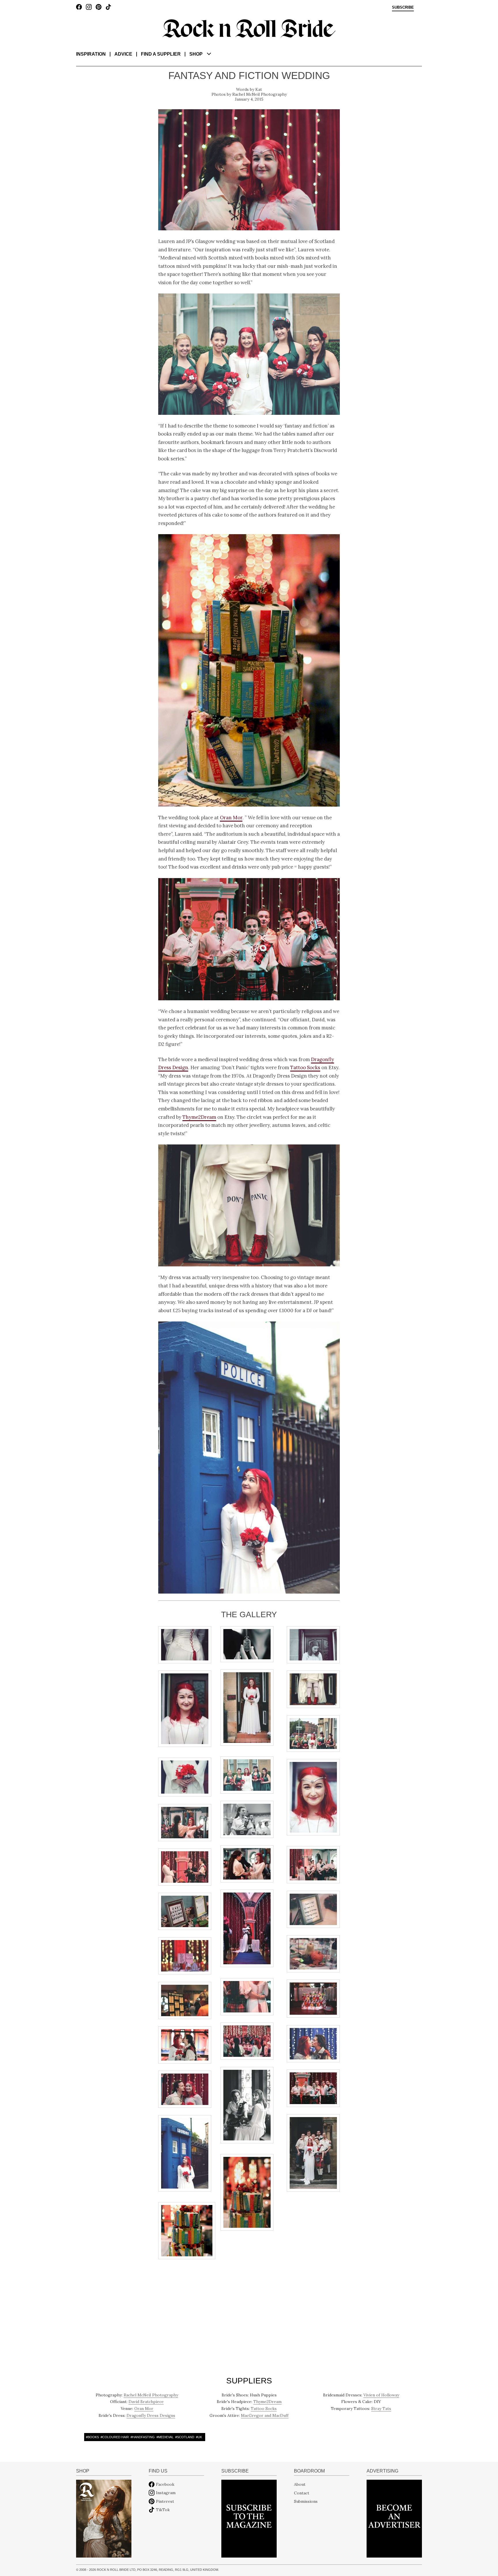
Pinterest (165, 2501)
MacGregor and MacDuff (265, 2415)
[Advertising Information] (394, 2518)
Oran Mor (231, 818)
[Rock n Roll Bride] (249, 28)
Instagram (166, 2493)
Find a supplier (161, 54)
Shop (196, 54)
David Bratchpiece (146, 2402)
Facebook (165, 2484)
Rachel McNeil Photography (260, 94)
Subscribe (403, 7)
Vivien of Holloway (381, 2395)
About (300, 2484)
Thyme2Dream (199, 1117)
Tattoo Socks (305, 1067)
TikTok (163, 2510)
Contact (302, 2493)
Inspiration (91, 54)
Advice (123, 54)
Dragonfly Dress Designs (151, 2415)
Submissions (306, 2501)
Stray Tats (381, 2409)
